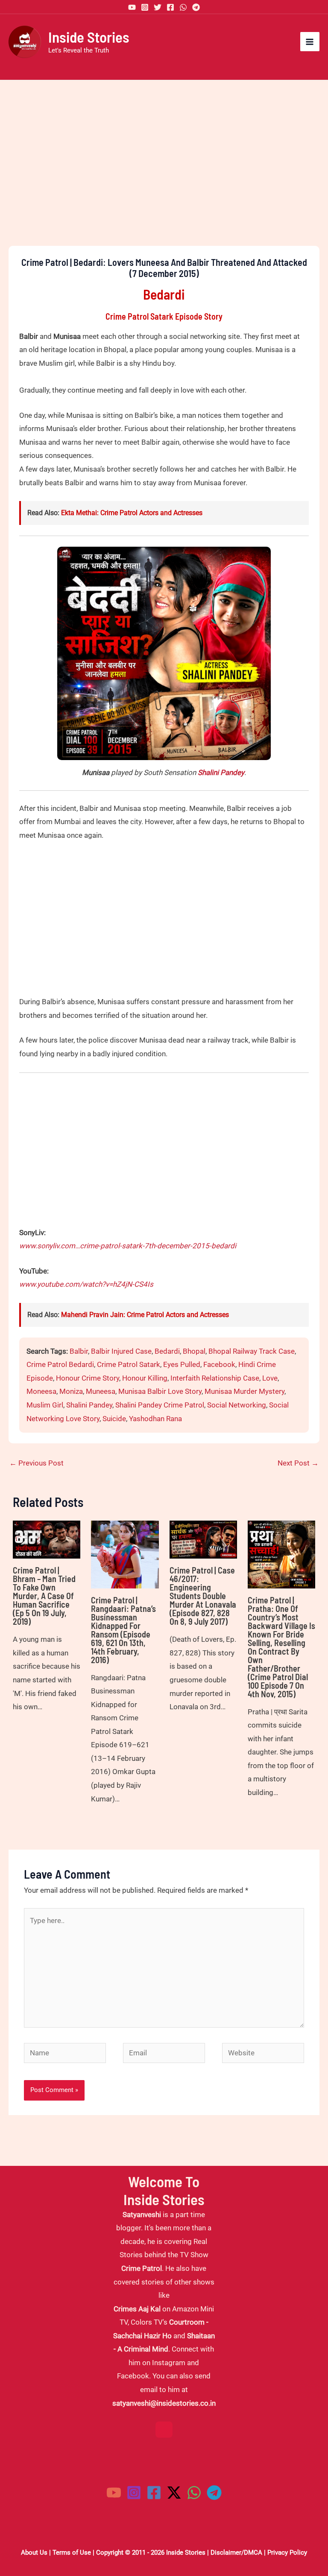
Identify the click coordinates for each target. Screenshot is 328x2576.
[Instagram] (145, 7)
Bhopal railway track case (252, 1351)
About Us (34, 2553)
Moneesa (41, 1391)
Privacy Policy (287, 2553)
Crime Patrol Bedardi (60, 1364)
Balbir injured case (121, 1351)
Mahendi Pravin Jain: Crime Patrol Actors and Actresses (145, 1315)
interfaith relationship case (215, 1378)
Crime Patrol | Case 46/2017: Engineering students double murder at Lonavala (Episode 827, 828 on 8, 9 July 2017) (203, 1596)
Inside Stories (89, 37)
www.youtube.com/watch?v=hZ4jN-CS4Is (86, 1284)
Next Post (298, 1463)
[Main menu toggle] (310, 42)
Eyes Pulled (182, 1364)
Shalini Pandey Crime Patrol (160, 1405)
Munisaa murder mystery (245, 1391)
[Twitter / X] (174, 2493)
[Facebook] (170, 7)
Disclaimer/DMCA (236, 2553)
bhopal (194, 1351)
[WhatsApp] (183, 7)
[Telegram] (196, 7)
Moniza (71, 1391)
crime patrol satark (129, 1364)
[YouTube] (132, 7)
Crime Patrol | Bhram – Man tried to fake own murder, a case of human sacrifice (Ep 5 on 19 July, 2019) (44, 1596)
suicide (114, 1419)
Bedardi (167, 1351)
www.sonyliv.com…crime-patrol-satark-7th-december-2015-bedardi (128, 1246)
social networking (237, 1405)
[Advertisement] (164, 178)
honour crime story (88, 1378)
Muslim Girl (45, 1405)
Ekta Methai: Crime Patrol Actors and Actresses (132, 513)
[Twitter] (158, 7)
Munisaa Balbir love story (160, 1391)
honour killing (145, 1378)
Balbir (79, 1351)
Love (270, 1378)
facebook (219, 1364)
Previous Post (37, 1463)
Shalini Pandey (221, 772)
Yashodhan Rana (155, 1419)
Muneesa (101, 1391)
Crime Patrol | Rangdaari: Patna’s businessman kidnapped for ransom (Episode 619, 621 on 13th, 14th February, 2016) (123, 1630)
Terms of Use (72, 2553)
